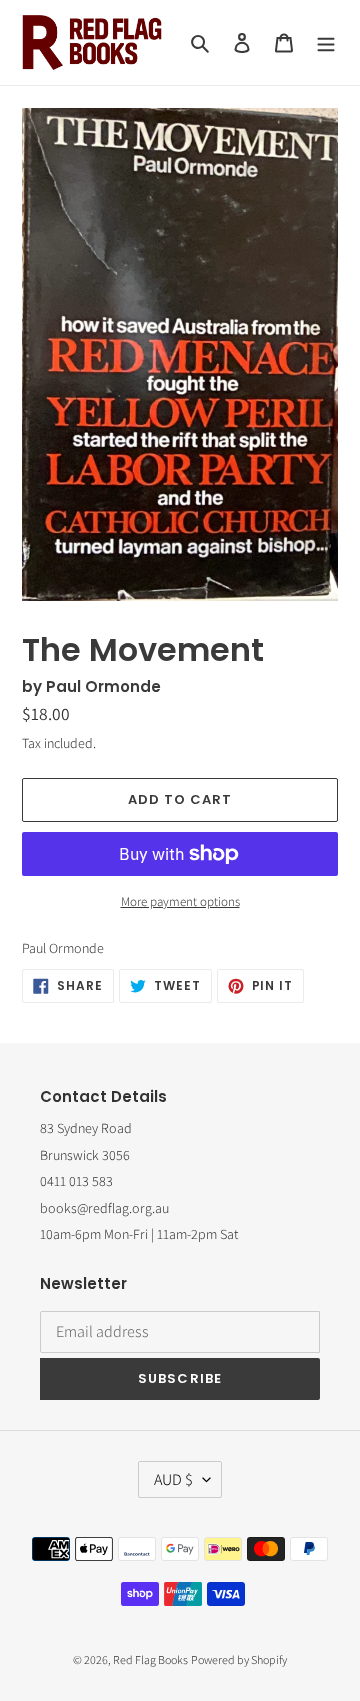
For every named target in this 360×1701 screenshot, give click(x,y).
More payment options (180, 901)
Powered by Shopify (239, 1659)
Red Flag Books (150, 1659)
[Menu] (326, 42)
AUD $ (173, 1479)
